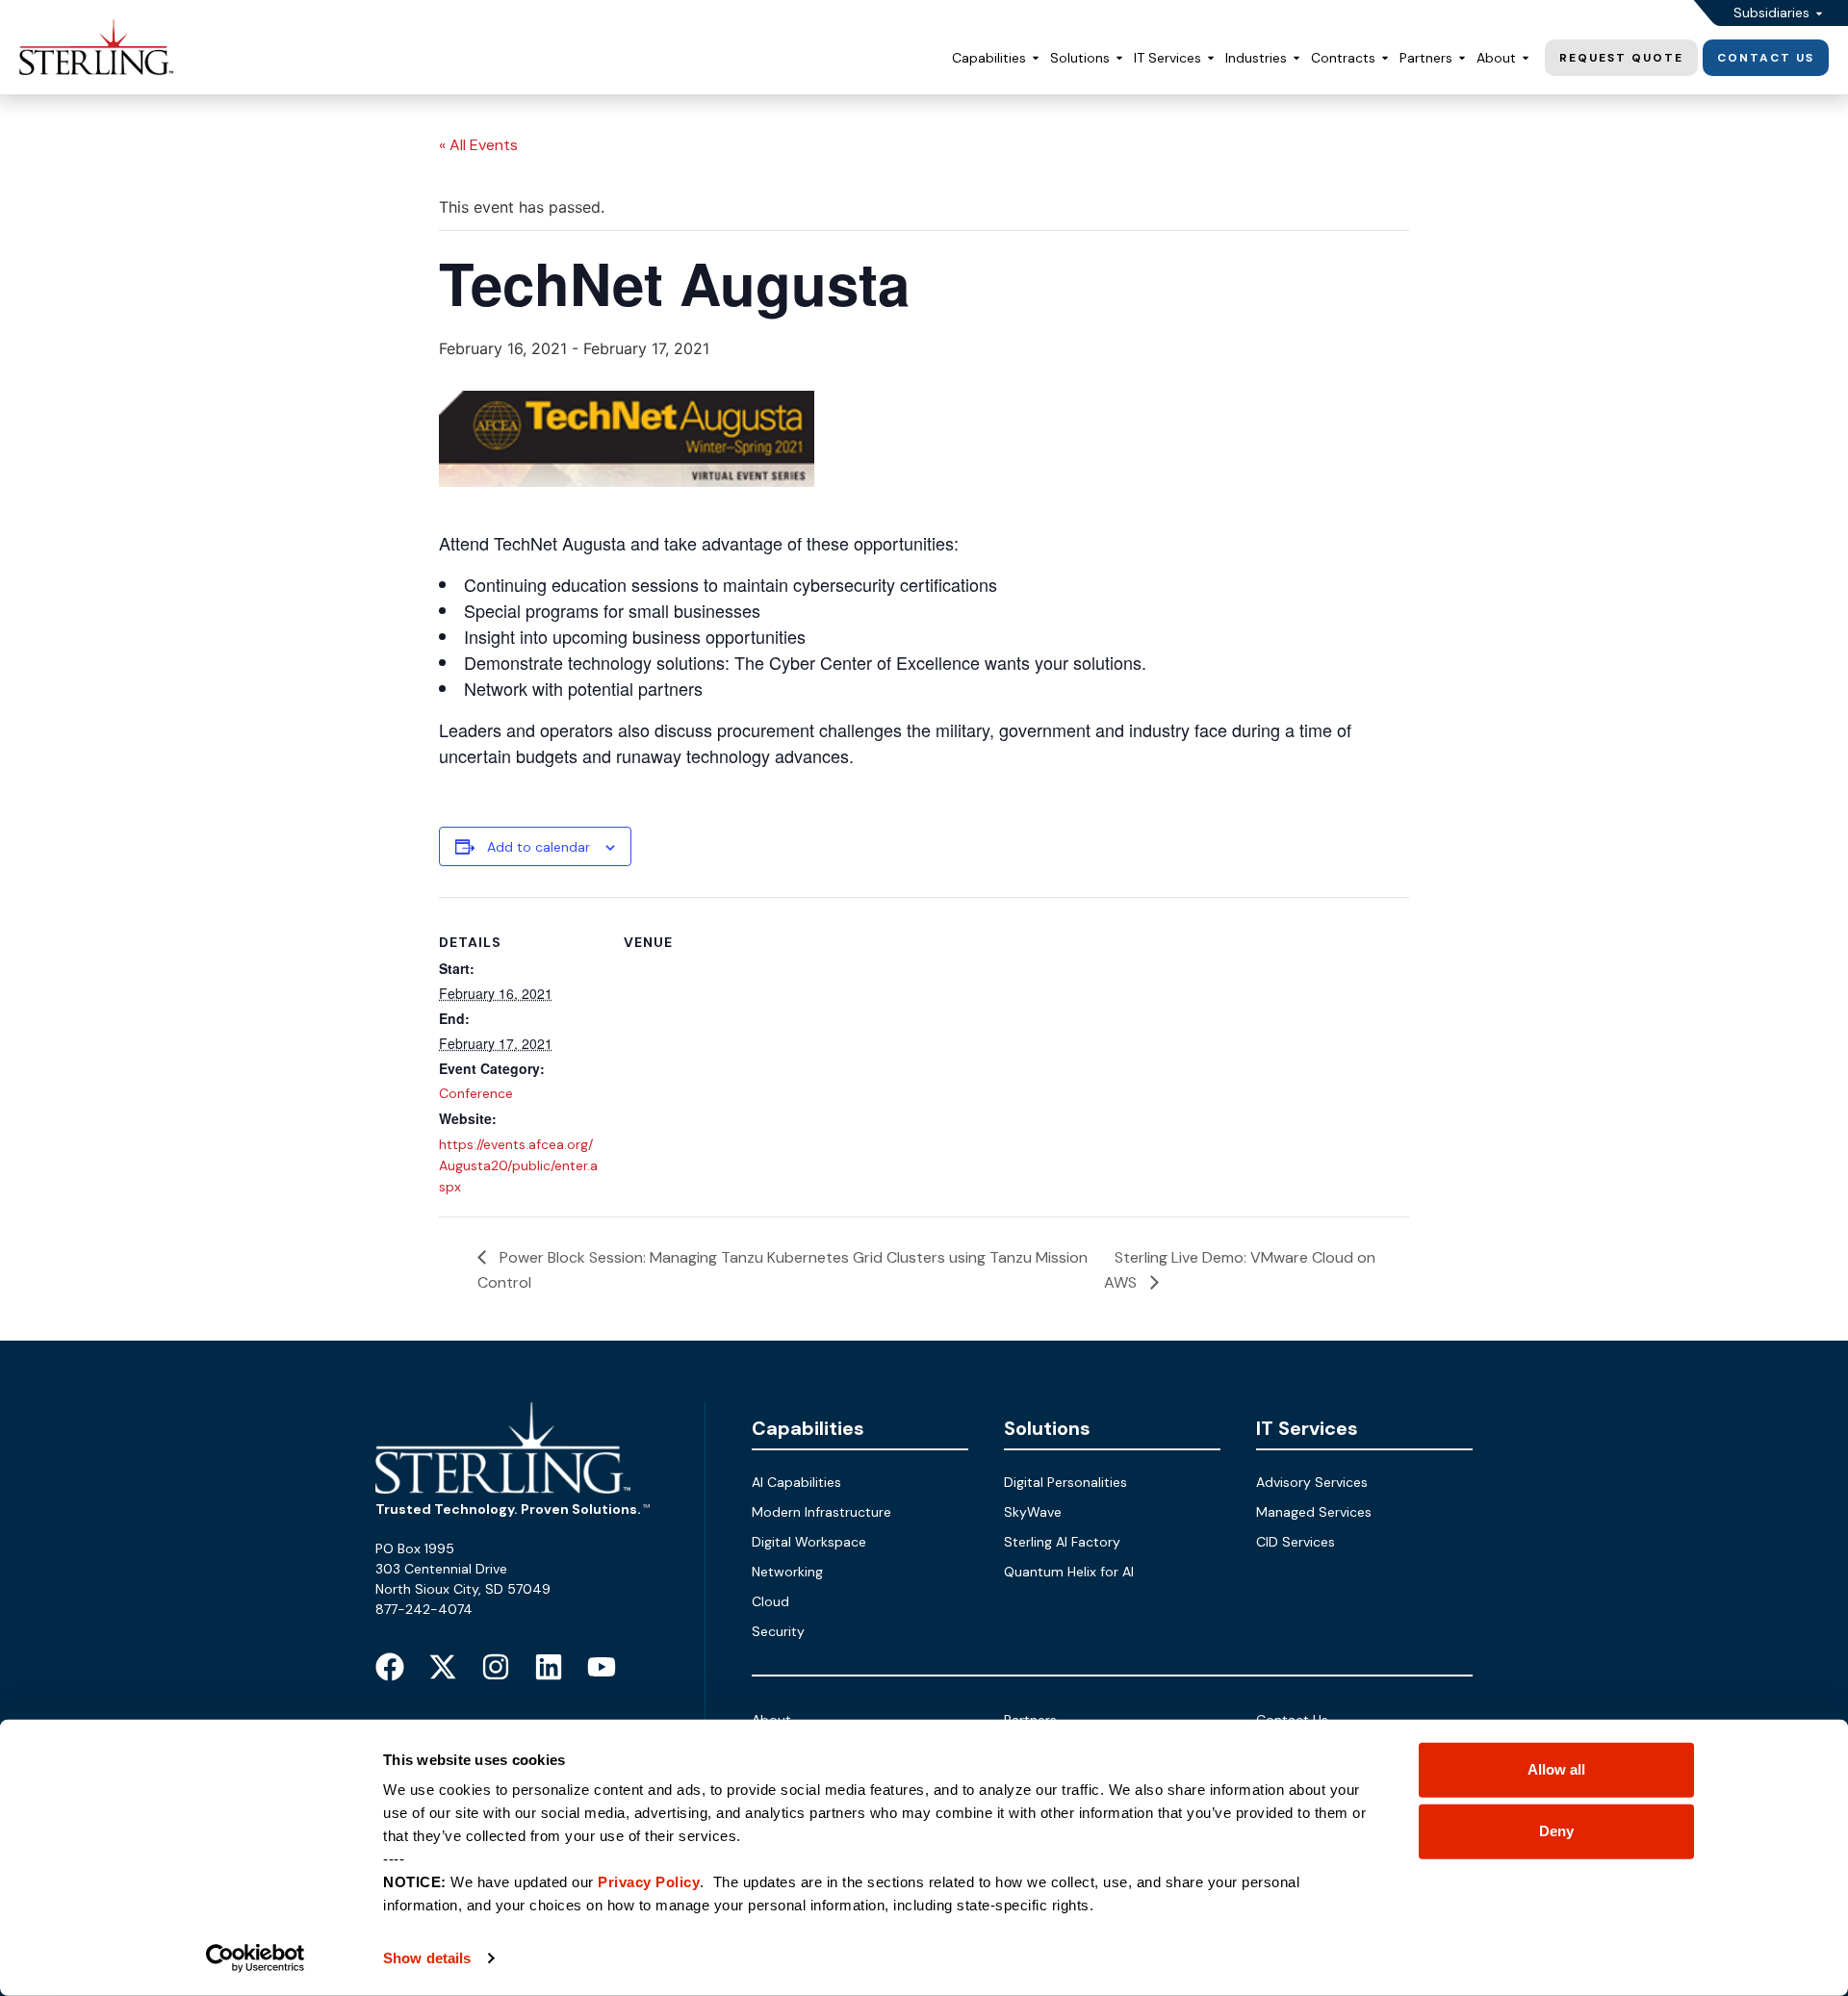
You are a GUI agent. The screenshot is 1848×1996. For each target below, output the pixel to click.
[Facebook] (390, 1667)
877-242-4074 (424, 1609)
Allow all (1556, 1769)
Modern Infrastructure (821, 1512)
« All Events (478, 145)
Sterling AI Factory (1062, 1542)
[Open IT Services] (1211, 58)
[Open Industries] (1296, 58)
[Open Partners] (1462, 58)
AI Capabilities (796, 1482)
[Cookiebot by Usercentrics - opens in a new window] (256, 1958)
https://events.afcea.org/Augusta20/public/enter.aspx (518, 1165)
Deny (1556, 1831)
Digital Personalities (1065, 1482)
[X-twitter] (443, 1667)
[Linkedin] (549, 1667)
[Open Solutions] (1119, 58)
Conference (476, 1093)
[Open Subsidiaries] (1819, 13)
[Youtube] (602, 1667)
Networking (787, 1572)
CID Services (1296, 1542)
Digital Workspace (809, 1542)
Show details (427, 1958)
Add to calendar (539, 847)
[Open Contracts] (1385, 58)
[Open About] (1526, 58)
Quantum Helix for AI (1069, 1572)
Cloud (770, 1601)
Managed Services (1314, 1512)
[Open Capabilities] (1036, 58)
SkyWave (1033, 1512)
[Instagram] (496, 1667)
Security (778, 1631)
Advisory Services (1312, 1482)
